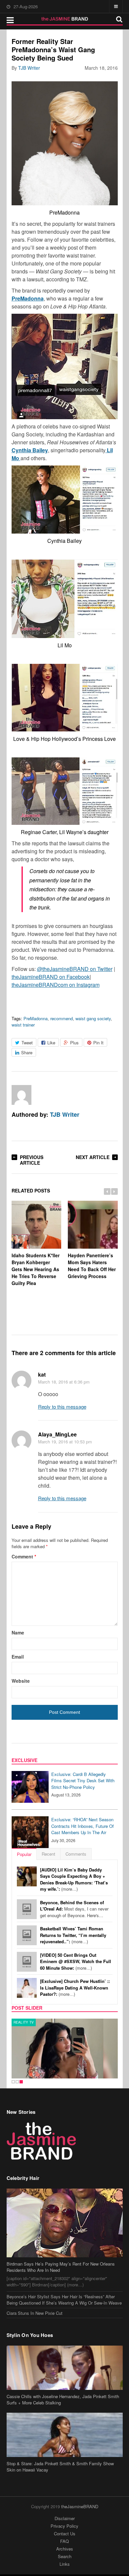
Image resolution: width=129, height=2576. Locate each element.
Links (65, 2564)
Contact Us (65, 2534)
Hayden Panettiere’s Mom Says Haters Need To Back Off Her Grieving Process (92, 1266)
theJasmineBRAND (80, 2506)
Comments (76, 1854)
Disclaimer (65, 2518)
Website (21, 1681)
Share (27, 1052)
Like (51, 1043)
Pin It (98, 1043)
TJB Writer (29, 68)
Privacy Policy (64, 2526)
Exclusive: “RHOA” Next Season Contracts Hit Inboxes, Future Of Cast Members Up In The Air (83, 1826)
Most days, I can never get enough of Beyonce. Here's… (74, 1909)
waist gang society (93, 1018)
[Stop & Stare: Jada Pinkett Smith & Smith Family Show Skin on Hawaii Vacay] (65, 2435)
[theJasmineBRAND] (65, 19)
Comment (24, 1556)
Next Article (93, 1157)
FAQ (64, 2541)
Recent (48, 1854)
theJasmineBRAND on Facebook (51, 977)
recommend (62, 1018)
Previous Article (32, 1160)
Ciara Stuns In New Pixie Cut (35, 2313)
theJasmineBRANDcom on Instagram (56, 985)
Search (65, 2556)
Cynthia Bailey (30, 450)
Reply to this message (62, 1407)
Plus (74, 1043)
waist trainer (23, 1025)
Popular (24, 1854)
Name (18, 1632)
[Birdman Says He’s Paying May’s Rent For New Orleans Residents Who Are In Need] (65, 2223)
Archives (65, 2549)
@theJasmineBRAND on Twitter (75, 969)
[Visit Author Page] (21, 1095)
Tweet (27, 1043)
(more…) (74, 1879)
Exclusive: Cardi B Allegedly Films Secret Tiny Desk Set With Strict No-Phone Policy (83, 1781)
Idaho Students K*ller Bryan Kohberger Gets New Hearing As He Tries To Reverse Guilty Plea (36, 1269)
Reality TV (24, 2022)
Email (18, 1657)
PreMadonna (36, 1018)
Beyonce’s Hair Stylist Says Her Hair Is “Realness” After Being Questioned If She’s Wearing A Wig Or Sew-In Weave (64, 2300)
